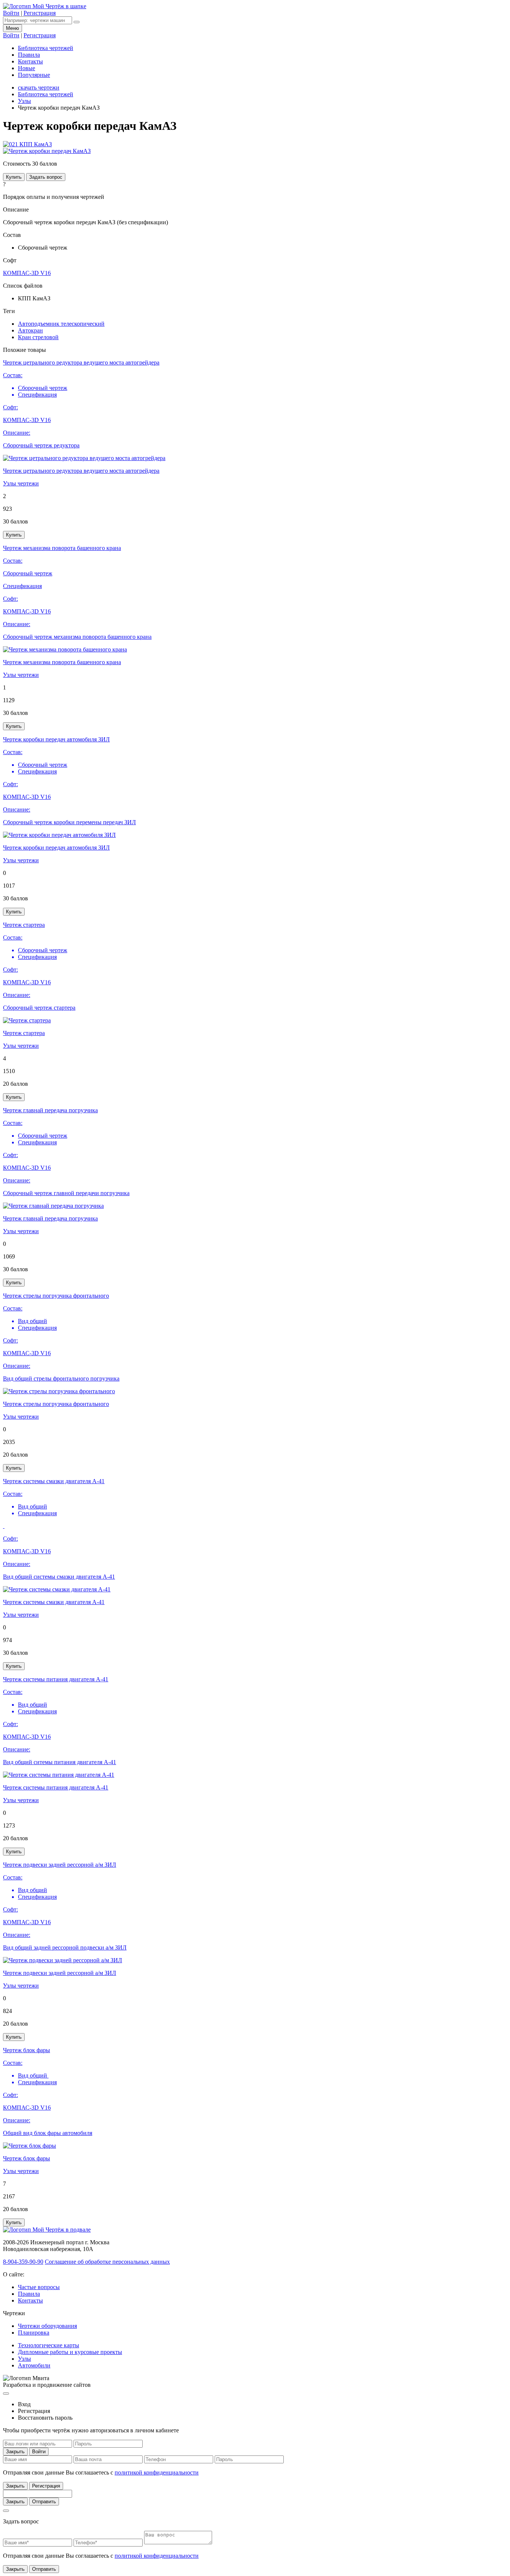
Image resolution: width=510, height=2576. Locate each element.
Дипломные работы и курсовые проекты (70, 2352)
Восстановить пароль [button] (45, 2418)
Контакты (30, 61)
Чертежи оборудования (47, 2326)
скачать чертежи (39, 87)
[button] (27, 144)
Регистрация (46, 2486)
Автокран (30, 330)
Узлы (24, 101)
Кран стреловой (38, 337)
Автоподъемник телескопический (61, 324)
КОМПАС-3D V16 (27, 273)
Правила (29, 55)
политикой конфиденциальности (157, 2472)
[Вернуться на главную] (45, 6)
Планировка (34, 2333)
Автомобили (34, 2365)
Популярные (34, 75)
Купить (14, 177)
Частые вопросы (39, 2287)
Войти (39, 2452)
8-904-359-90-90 (23, 2262)
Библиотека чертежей (46, 48)
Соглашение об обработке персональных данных (107, 2262)
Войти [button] (11, 13)
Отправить (44, 2502)
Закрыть (15, 2452)
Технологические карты (49, 2345)
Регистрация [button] (40, 13)
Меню (13, 28)
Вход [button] (24, 2404)
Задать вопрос (46, 177)
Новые (27, 68)
